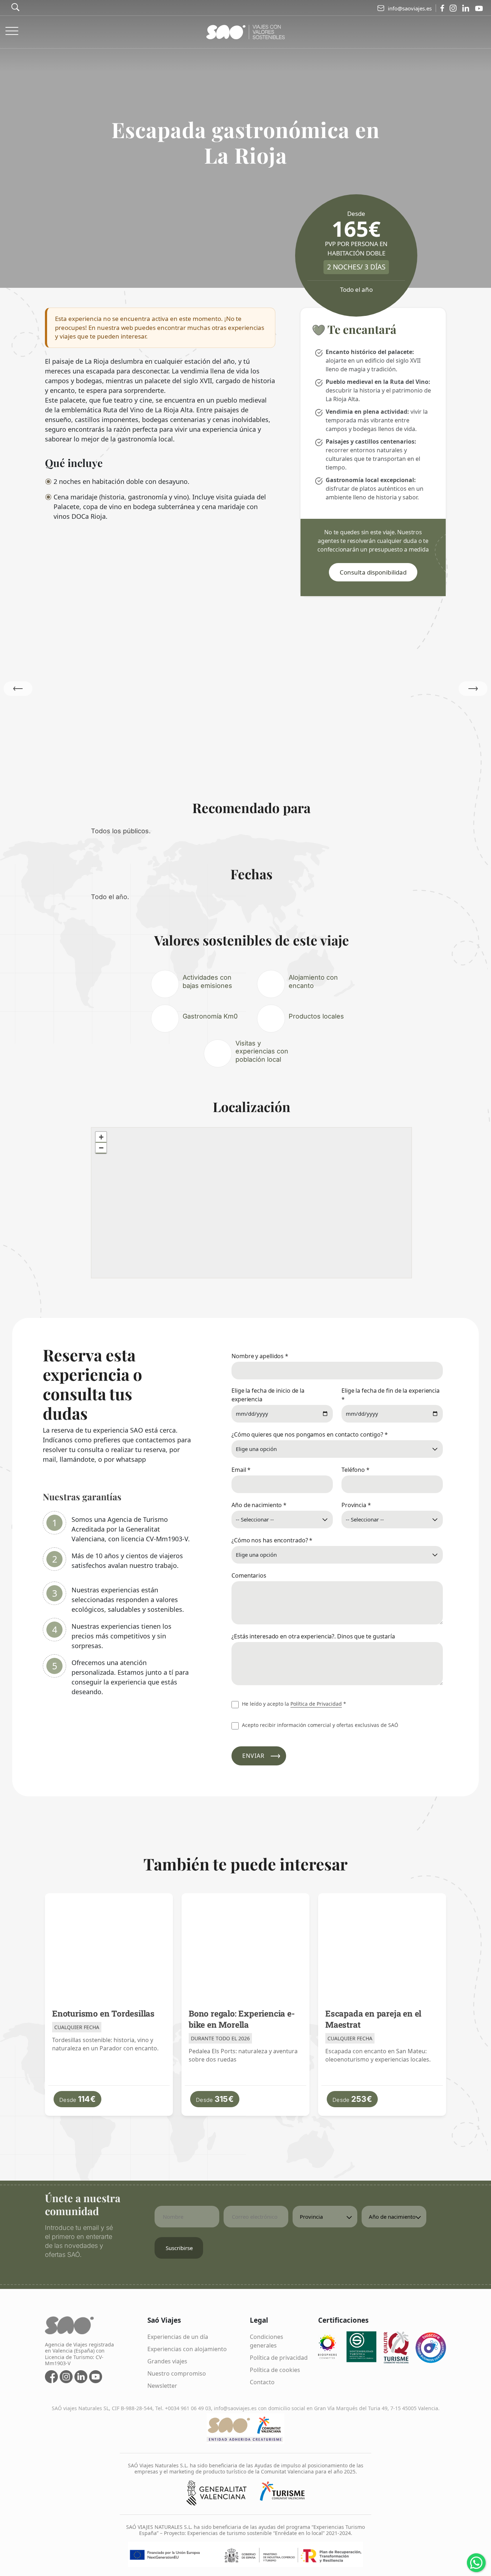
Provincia (356, 1505)
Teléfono (355, 1470)
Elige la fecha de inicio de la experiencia (268, 1395)
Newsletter (162, 2386)
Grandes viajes (167, 2361)
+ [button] (101, 1137)
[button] (473, 689)
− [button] (101, 1148)
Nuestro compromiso (177, 2373)
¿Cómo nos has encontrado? (272, 1540)
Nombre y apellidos (260, 1356)
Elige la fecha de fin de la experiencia (391, 1395)
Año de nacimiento (259, 1505)
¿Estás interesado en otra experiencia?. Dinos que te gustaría (313, 1636)
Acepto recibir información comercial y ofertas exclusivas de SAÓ (319, 1725)
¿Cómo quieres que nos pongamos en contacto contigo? (310, 1434)
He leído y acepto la (293, 1704)
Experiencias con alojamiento (187, 2349)
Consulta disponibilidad (373, 572)
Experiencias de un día (178, 2337)
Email (241, 1470)
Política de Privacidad (316, 1704)
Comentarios (249, 1575)
